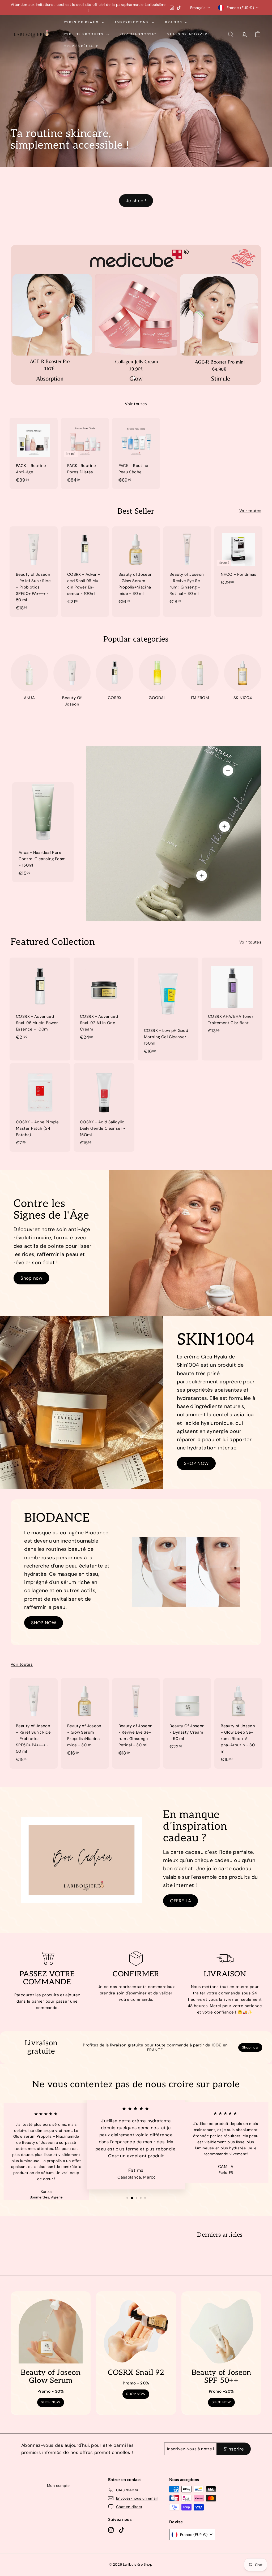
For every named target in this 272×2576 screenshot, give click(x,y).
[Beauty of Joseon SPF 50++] (221, 2331)
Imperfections (133, 22)
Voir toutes (136, 404)
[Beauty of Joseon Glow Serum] (51, 2331)
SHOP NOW (196, 1463)
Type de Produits (84, 34)
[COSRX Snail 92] (136, 2331)
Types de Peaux (82, 22)
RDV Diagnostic (138, 34)
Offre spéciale (81, 46)
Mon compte (58, 2486)
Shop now (31, 1278)
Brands (174, 22)
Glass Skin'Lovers (188, 34)
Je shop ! (136, 201)
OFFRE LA (180, 1901)
